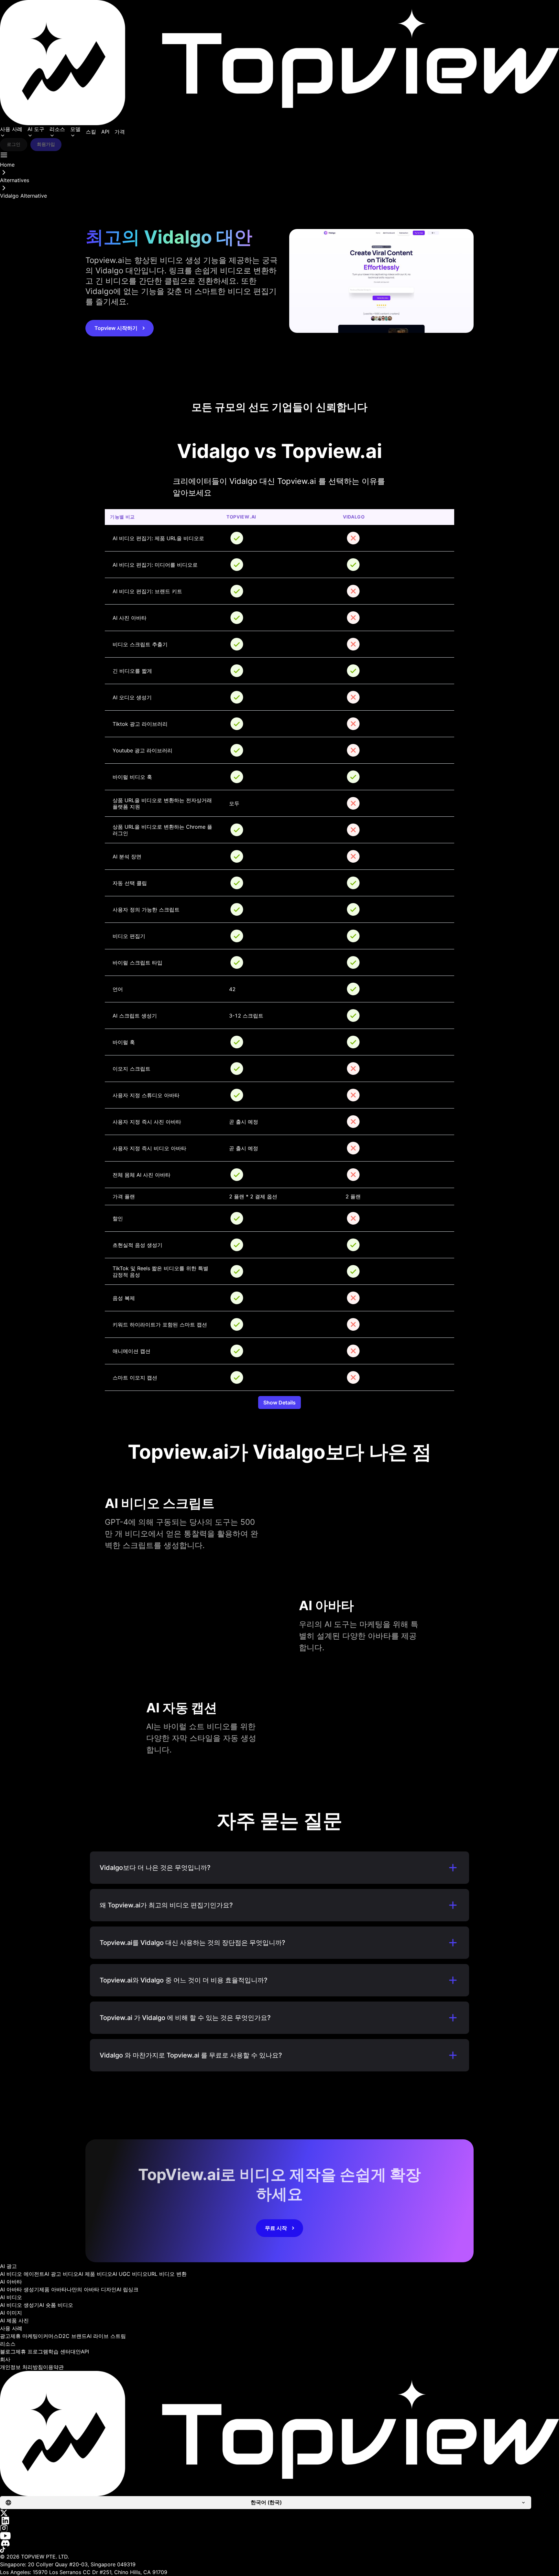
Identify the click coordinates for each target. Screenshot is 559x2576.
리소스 (57, 129)
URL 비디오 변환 (167, 2274)
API (105, 132)
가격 (120, 132)
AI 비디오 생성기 (20, 2305)
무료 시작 (276, 2228)
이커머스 (48, 2336)
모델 (75, 129)
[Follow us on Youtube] (279, 2536)
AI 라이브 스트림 (106, 2336)
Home (7, 165)
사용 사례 (11, 129)
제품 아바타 (53, 2289)
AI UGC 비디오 (130, 2274)
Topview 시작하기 (116, 328)
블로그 (8, 2352)
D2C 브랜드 (73, 2336)
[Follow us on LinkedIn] (279, 2521)
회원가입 (46, 144)
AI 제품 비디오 (95, 2274)
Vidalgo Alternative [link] (23, 196)
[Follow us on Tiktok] (279, 2550)
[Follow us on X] (279, 2513)
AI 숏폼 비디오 (56, 2305)
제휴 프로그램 (32, 2352)
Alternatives (15, 180)
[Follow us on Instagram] (279, 2528)
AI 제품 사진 (14, 2320)
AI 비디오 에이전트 (22, 2274)
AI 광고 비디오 (61, 2274)
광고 (5, 2336)
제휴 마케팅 (24, 2336)
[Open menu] (4, 155)
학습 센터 (59, 2352)
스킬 (91, 132)
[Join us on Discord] (279, 2543)
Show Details (279, 1403)
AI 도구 (36, 129)
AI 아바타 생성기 (20, 2289)
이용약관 (53, 2367)
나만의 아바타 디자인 (92, 2289)
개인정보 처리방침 (22, 2367)
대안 (76, 2352)
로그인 (14, 144)
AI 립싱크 (127, 2289)
